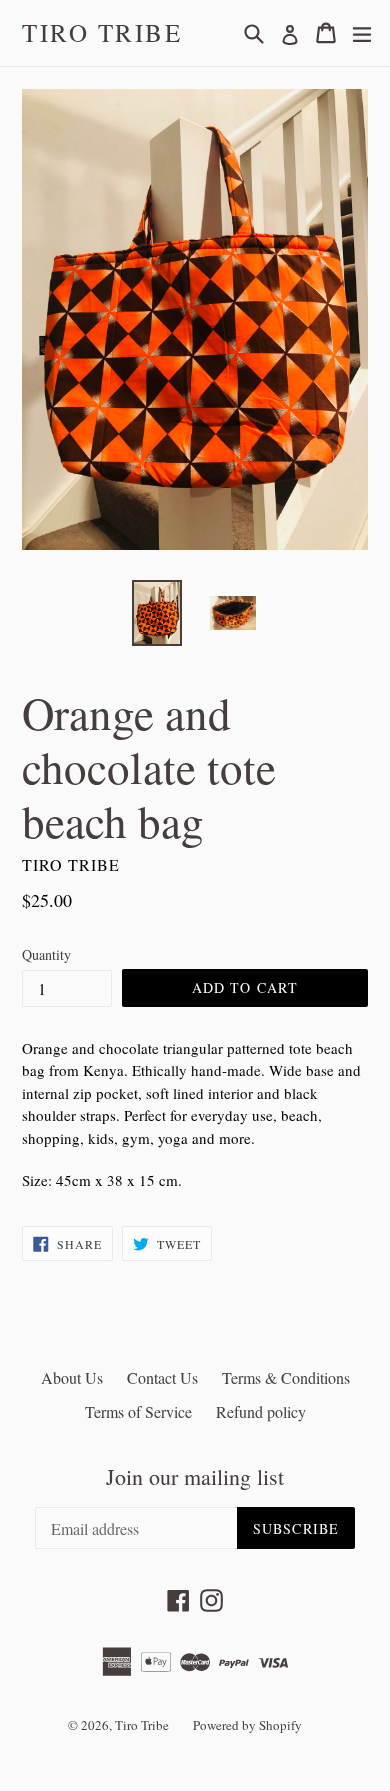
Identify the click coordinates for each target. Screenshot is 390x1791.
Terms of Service (138, 1411)
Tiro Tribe (102, 33)
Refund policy (261, 1411)
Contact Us (162, 1377)
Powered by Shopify (247, 1725)
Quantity (46, 954)
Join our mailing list (195, 1477)
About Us (72, 1377)
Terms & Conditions (286, 1377)
